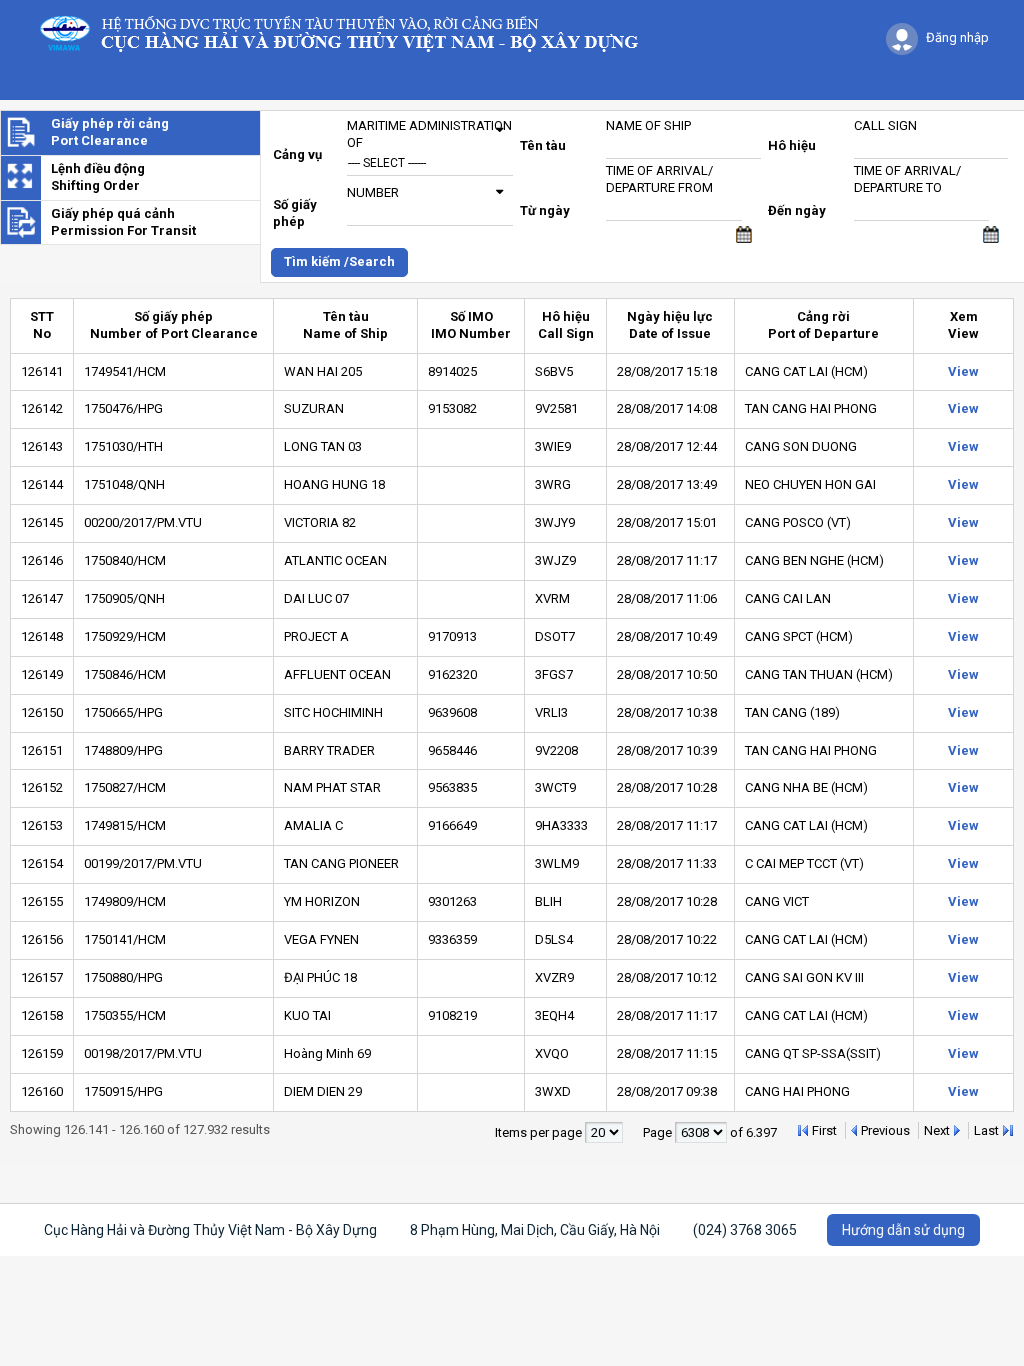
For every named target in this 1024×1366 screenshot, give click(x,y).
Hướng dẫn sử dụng (903, 1230)
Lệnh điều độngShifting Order (98, 177)
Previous (885, 1130)
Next (937, 1130)
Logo (348, 32)
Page (659, 1132)
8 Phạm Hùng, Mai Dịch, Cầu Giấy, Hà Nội (535, 1230)
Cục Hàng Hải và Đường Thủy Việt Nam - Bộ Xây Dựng (210, 1230)
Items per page (540, 1132)
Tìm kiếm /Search (339, 261)
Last (986, 1130)
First (824, 1130)
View (963, 371)
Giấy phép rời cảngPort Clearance (110, 132)
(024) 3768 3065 (745, 1230)
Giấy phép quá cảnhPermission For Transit (123, 222)
